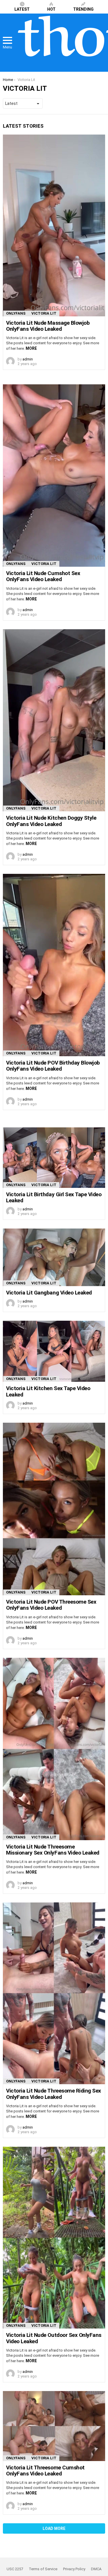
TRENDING (83, 9)
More (31, 348)
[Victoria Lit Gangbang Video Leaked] (54, 1257)
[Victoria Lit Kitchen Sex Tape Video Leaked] (54, 1351)
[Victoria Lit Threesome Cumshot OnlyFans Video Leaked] (54, 2426)
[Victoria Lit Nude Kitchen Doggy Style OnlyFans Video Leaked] (54, 720)
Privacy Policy (74, 2569)
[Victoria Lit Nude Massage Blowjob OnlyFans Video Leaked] (54, 225)
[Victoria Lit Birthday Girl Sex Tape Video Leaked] (54, 1158)
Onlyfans (16, 313)
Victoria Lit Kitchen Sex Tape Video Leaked (48, 1391)
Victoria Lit (44, 313)
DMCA (96, 2569)
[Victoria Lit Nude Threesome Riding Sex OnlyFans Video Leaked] (54, 1993)
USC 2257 (15, 2569)
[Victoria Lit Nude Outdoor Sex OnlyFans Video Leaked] (54, 2238)
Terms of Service (43, 2569)
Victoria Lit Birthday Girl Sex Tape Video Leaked (54, 1197)
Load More (54, 2528)
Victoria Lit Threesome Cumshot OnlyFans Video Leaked (45, 2471)
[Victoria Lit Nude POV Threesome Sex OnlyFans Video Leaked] (54, 1509)
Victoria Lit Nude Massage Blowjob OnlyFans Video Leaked (48, 326)
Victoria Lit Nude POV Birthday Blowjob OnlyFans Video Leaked (53, 1066)
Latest (22, 9)
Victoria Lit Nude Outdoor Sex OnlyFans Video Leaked (54, 2338)
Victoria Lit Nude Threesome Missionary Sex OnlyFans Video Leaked (53, 1850)
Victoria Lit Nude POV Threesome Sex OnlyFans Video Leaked (51, 1605)
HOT (51, 9)
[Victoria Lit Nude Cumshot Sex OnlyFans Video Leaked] (54, 476)
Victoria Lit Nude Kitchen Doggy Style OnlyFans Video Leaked (51, 821)
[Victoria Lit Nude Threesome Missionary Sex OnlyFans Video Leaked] (54, 1749)
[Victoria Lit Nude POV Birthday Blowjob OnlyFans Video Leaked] (54, 965)
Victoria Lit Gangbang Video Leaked (49, 1293)
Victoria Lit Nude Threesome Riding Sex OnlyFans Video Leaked (54, 2094)
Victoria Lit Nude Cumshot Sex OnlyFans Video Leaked (43, 576)
